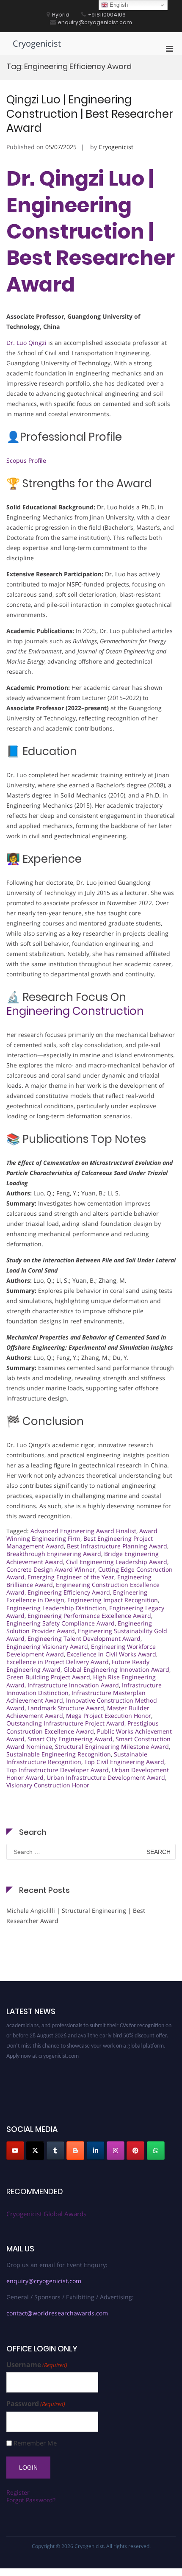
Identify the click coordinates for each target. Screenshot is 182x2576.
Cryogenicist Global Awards (46, 2214)
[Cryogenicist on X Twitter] (35, 2151)
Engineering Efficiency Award (69, 1592)
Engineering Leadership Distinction (56, 1608)
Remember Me (35, 2443)
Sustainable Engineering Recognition (59, 1754)
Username (37, 2365)
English (118, 5)
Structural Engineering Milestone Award (112, 1747)
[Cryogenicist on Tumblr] (55, 2151)
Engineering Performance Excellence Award (89, 1616)
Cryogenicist (37, 43)
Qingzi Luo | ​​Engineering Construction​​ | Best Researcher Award (90, 114)
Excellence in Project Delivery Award (58, 1662)
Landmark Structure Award (66, 1708)
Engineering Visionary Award (47, 1646)
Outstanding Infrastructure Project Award (65, 1723)
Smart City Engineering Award (70, 1739)
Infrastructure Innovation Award (73, 1685)
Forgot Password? (31, 2500)
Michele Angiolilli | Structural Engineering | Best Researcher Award (76, 1916)
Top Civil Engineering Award (124, 1762)
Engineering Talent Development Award (84, 1638)
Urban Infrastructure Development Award (106, 1777)
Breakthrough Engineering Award (54, 1554)
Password (36, 2404)
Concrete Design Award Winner (51, 1569)
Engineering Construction (75, 1011)
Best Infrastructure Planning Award (117, 1546)
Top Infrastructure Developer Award (58, 1770)
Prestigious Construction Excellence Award (83, 1727)
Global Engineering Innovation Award (116, 1669)
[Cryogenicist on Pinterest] (135, 2151)
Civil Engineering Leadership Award (117, 1562)
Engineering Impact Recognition (113, 1600)
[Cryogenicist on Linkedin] (96, 2151)
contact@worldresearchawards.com (57, 2313)
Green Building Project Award (48, 1677)
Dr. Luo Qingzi (26, 343)
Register (18, 2492)
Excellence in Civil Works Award (112, 1654)
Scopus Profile (26, 460)
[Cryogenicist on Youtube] (15, 2151)
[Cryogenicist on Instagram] (116, 2151)
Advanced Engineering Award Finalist (83, 1531)
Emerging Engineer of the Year (71, 1577)
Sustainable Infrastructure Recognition (77, 1758)
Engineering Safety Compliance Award (61, 1623)
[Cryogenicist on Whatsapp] (156, 2151)
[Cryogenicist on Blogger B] (75, 2151)
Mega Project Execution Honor (109, 1716)
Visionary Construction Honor (48, 1785)
